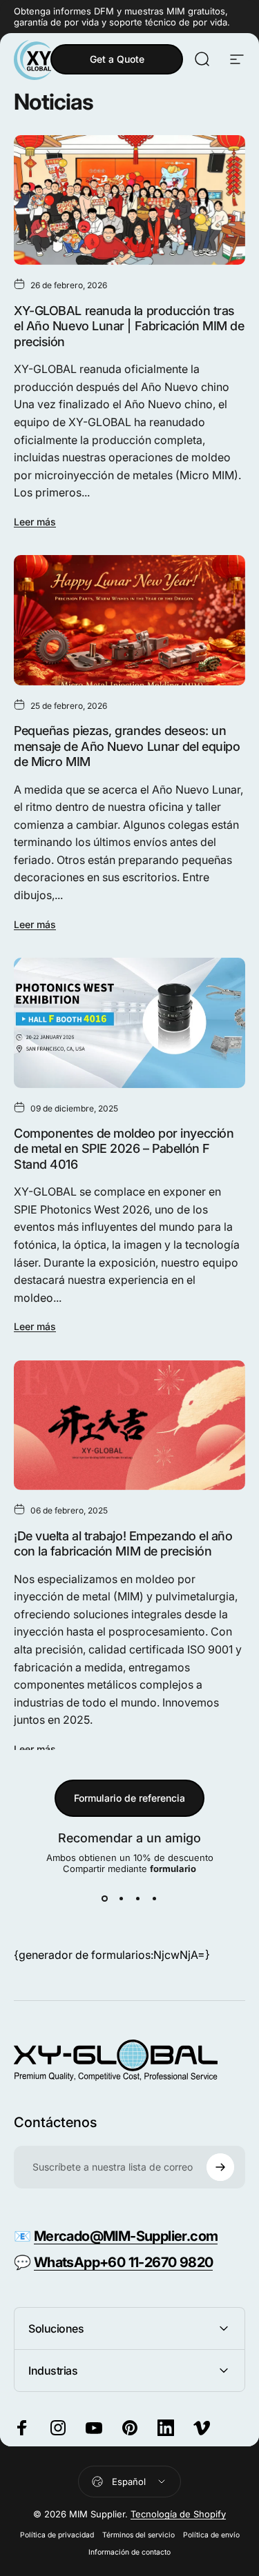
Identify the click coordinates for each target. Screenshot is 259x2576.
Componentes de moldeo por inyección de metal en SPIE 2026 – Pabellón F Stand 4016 (124, 1149)
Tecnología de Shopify (178, 2514)
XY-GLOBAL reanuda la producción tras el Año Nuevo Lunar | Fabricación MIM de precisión (129, 326)
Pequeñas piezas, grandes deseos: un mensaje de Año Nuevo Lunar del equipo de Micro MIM (127, 746)
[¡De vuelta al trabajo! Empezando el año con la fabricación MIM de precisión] (129, 1425)
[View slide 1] (105, 1899)
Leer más (35, 522)
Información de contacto (129, 2552)
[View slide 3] (138, 1899)
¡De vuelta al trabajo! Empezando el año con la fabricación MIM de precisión (123, 1544)
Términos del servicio (138, 2535)
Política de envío (211, 2535)
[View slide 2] (122, 1899)
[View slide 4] (155, 1899)
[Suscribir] (220, 2167)
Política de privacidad (57, 2535)
